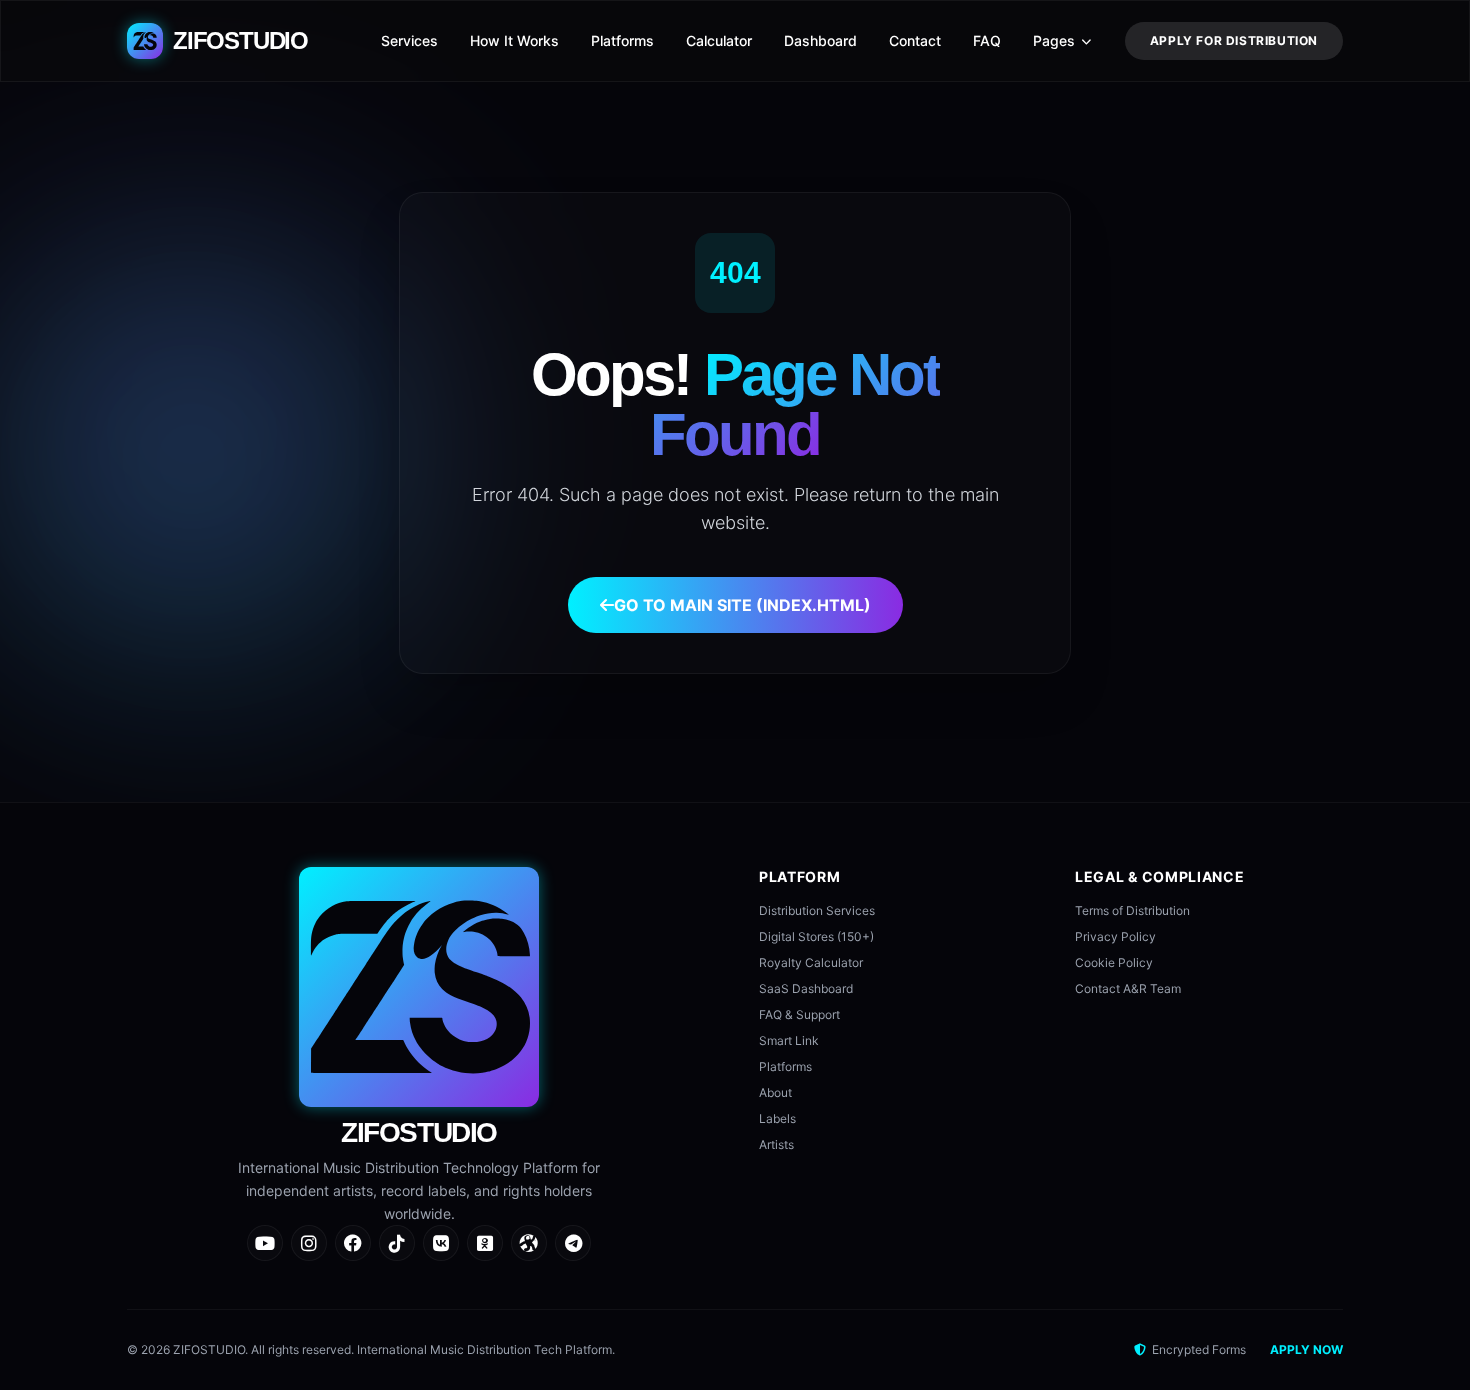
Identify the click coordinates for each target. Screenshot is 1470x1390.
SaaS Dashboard (806, 988)
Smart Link (789, 1040)
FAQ (987, 40)
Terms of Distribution (1132, 910)
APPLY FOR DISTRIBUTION (1234, 40)
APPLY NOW (1306, 1349)
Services (409, 40)
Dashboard (820, 40)
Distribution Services (817, 910)
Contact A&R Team (1128, 988)
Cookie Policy (1114, 962)
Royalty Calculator (811, 962)
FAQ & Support (799, 1014)
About (775, 1092)
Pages (1054, 40)
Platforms (622, 40)
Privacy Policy (1115, 936)
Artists (776, 1144)
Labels (777, 1118)
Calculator (719, 40)
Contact (915, 40)
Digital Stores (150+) (816, 936)
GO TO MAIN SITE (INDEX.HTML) (742, 605)
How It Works (514, 40)
